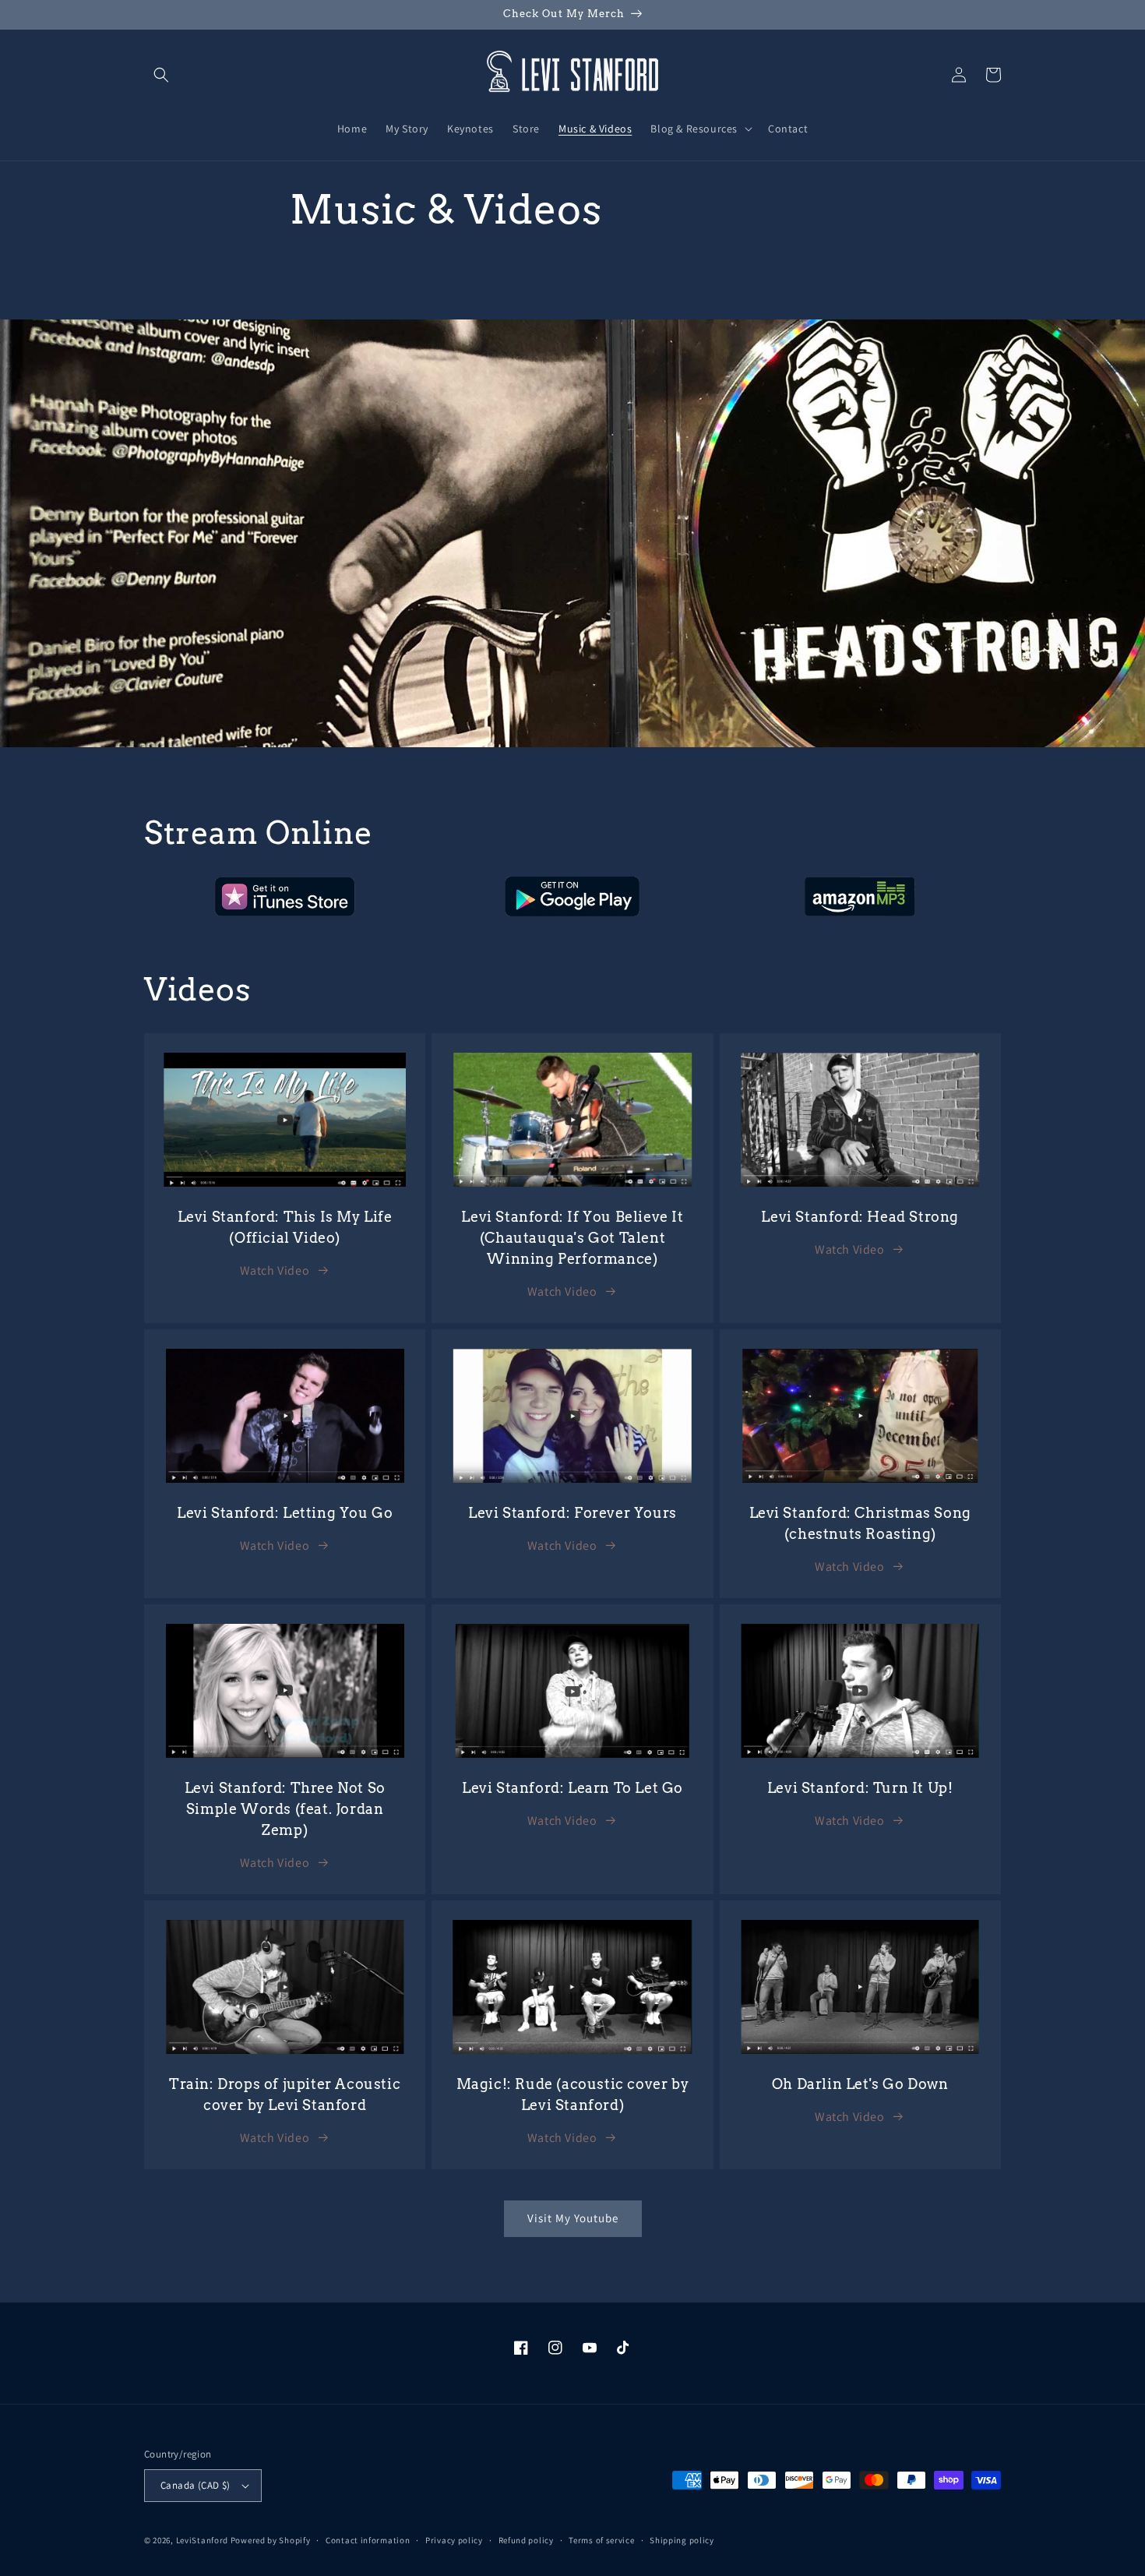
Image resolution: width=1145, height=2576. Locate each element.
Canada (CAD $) (196, 2485)
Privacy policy (454, 2540)
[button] (161, 75)
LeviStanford (202, 2540)
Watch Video (275, 1270)
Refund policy (526, 2540)
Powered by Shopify (271, 2540)
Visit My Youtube (573, 2218)
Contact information (368, 2540)
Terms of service (601, 2540)
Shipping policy (682, 2540)
